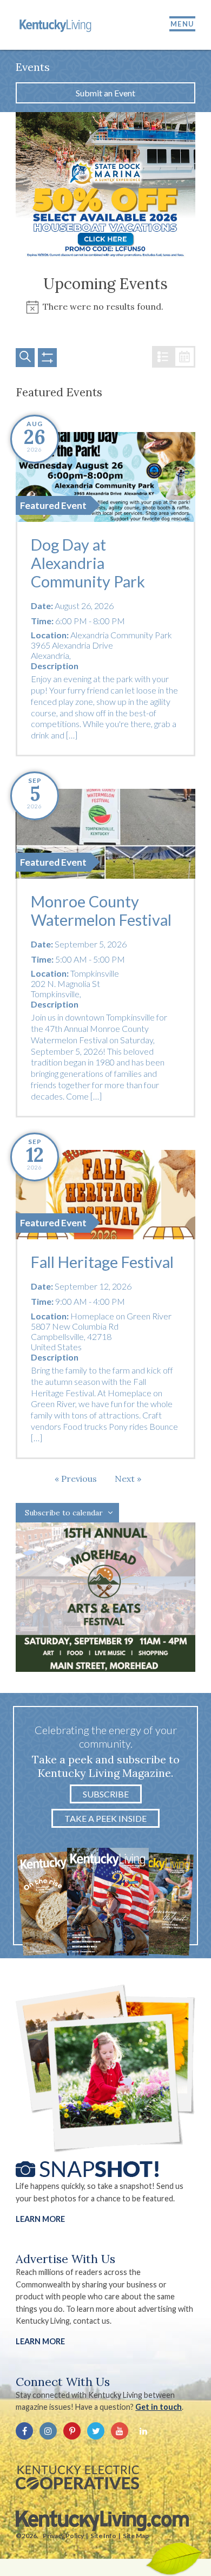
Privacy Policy (63, 2536)
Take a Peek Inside (105, 1818)
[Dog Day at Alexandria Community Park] (105, 477)
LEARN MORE (40, 2341)
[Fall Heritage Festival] (105, 1195)
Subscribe (106, 1794)
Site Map (136, 2536)
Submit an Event (105, 93)
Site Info (103, 2536)
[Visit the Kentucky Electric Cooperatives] (77, 2477)
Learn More (40, 2219)
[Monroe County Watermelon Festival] (105, 834)
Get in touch (159, 2407)
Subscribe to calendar (64, 1513)
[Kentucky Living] (56, 25)
